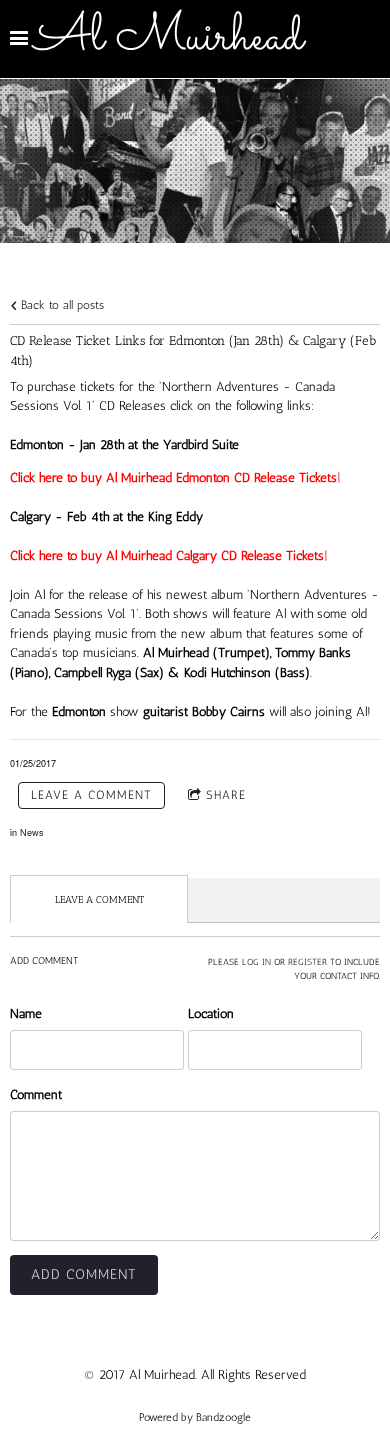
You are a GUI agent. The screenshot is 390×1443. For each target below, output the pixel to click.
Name (26, 1013)
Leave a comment (91, 795)
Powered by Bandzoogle (195, 1417)
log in (256, 961)
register (307, 961)
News (32, 832)
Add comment (84, 1274)
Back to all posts (60, 305)
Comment (36, 1094)
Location (211, 1013)
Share (226, 795)
